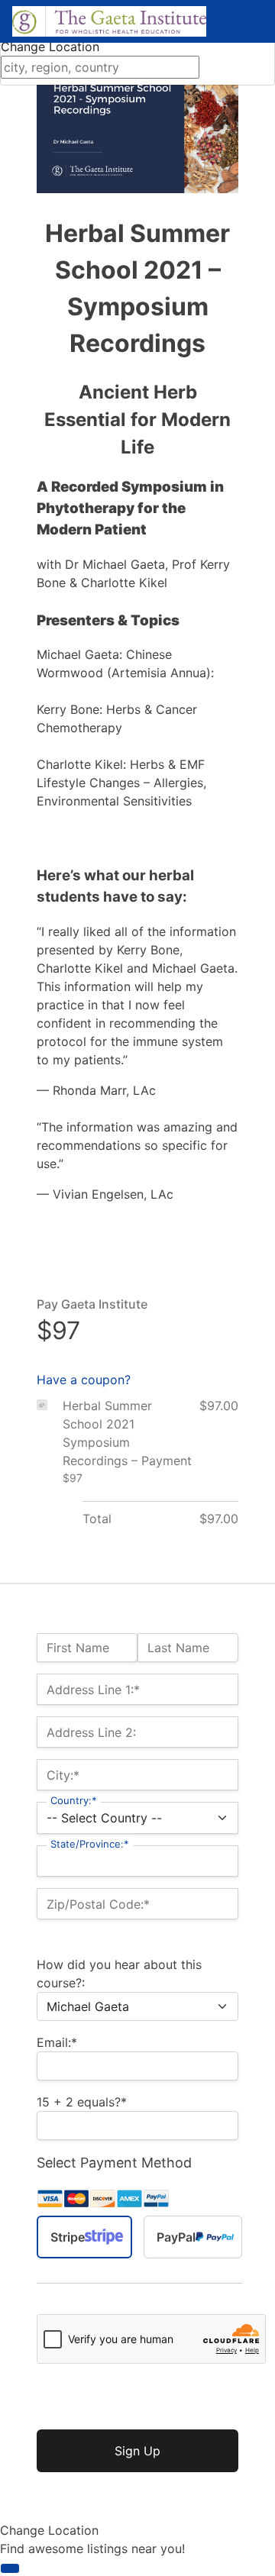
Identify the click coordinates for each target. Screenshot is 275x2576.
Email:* (57, 2042)
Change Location (50, 47)
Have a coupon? (84, 1380)
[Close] (10, 2568)
